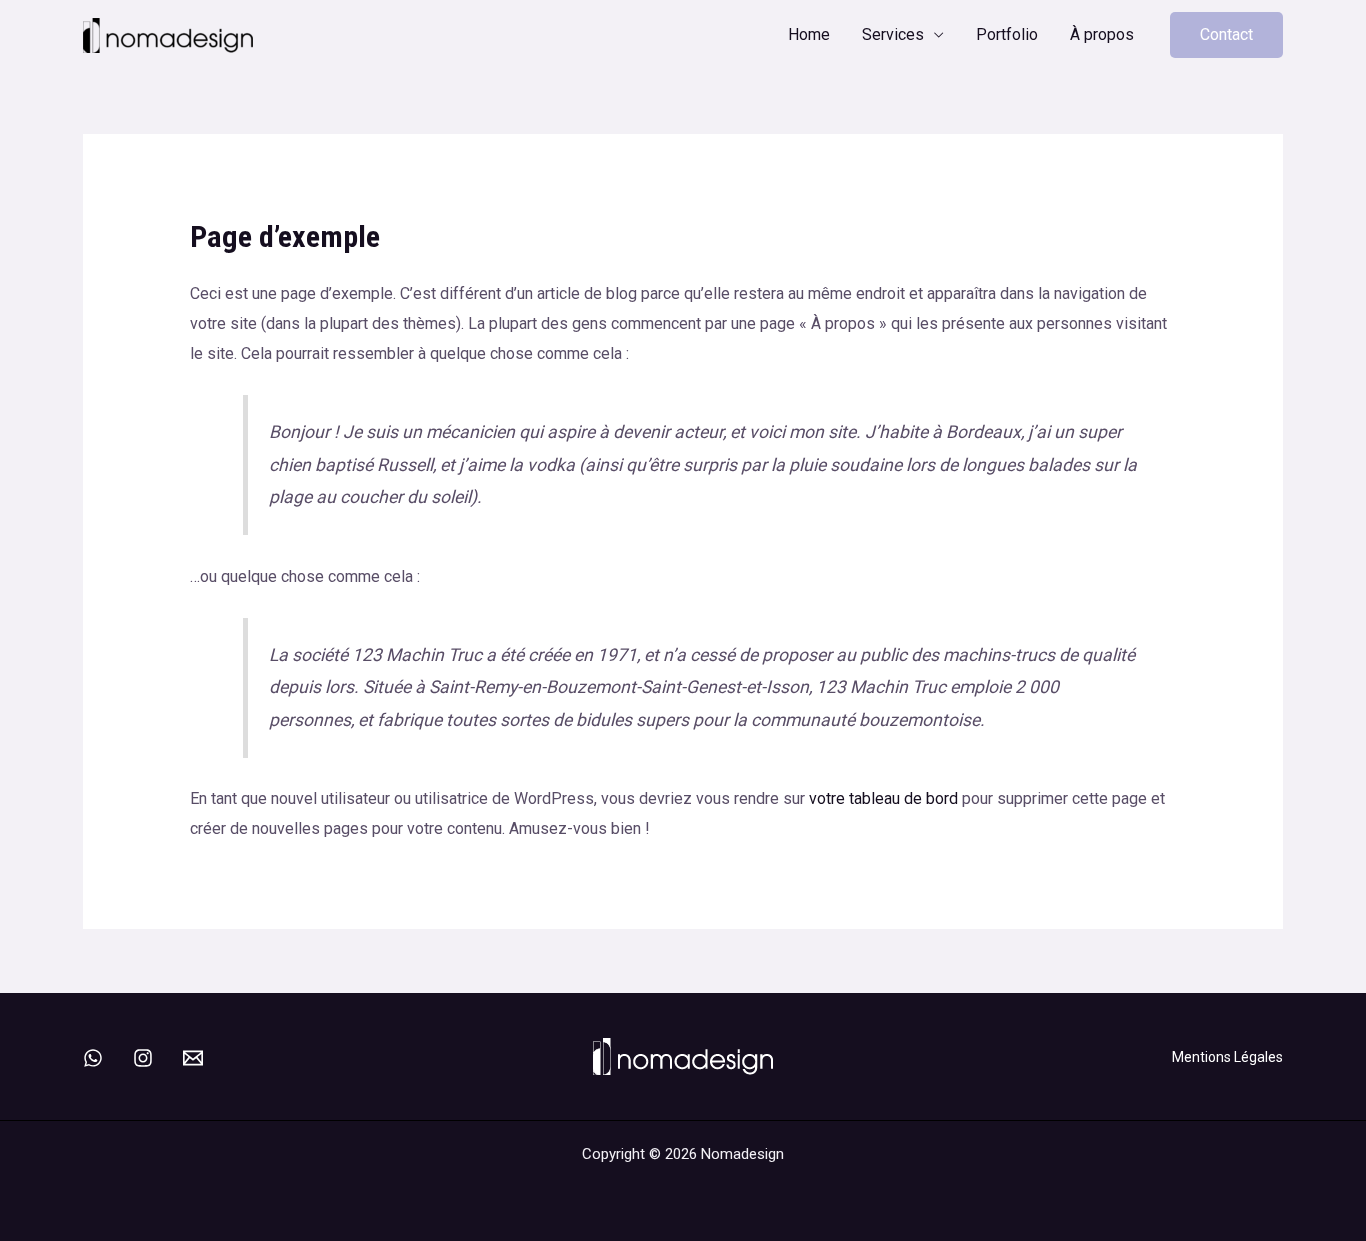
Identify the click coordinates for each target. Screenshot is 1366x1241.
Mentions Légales (1227, 1057)
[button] (1226, 35)
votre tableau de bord (883, 798)
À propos (1102, 34)
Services (893, 34)
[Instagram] (143, 1058)
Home (809, 34)
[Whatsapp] (93, 1058)
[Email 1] (193, 1058)
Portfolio (1007, 34)
